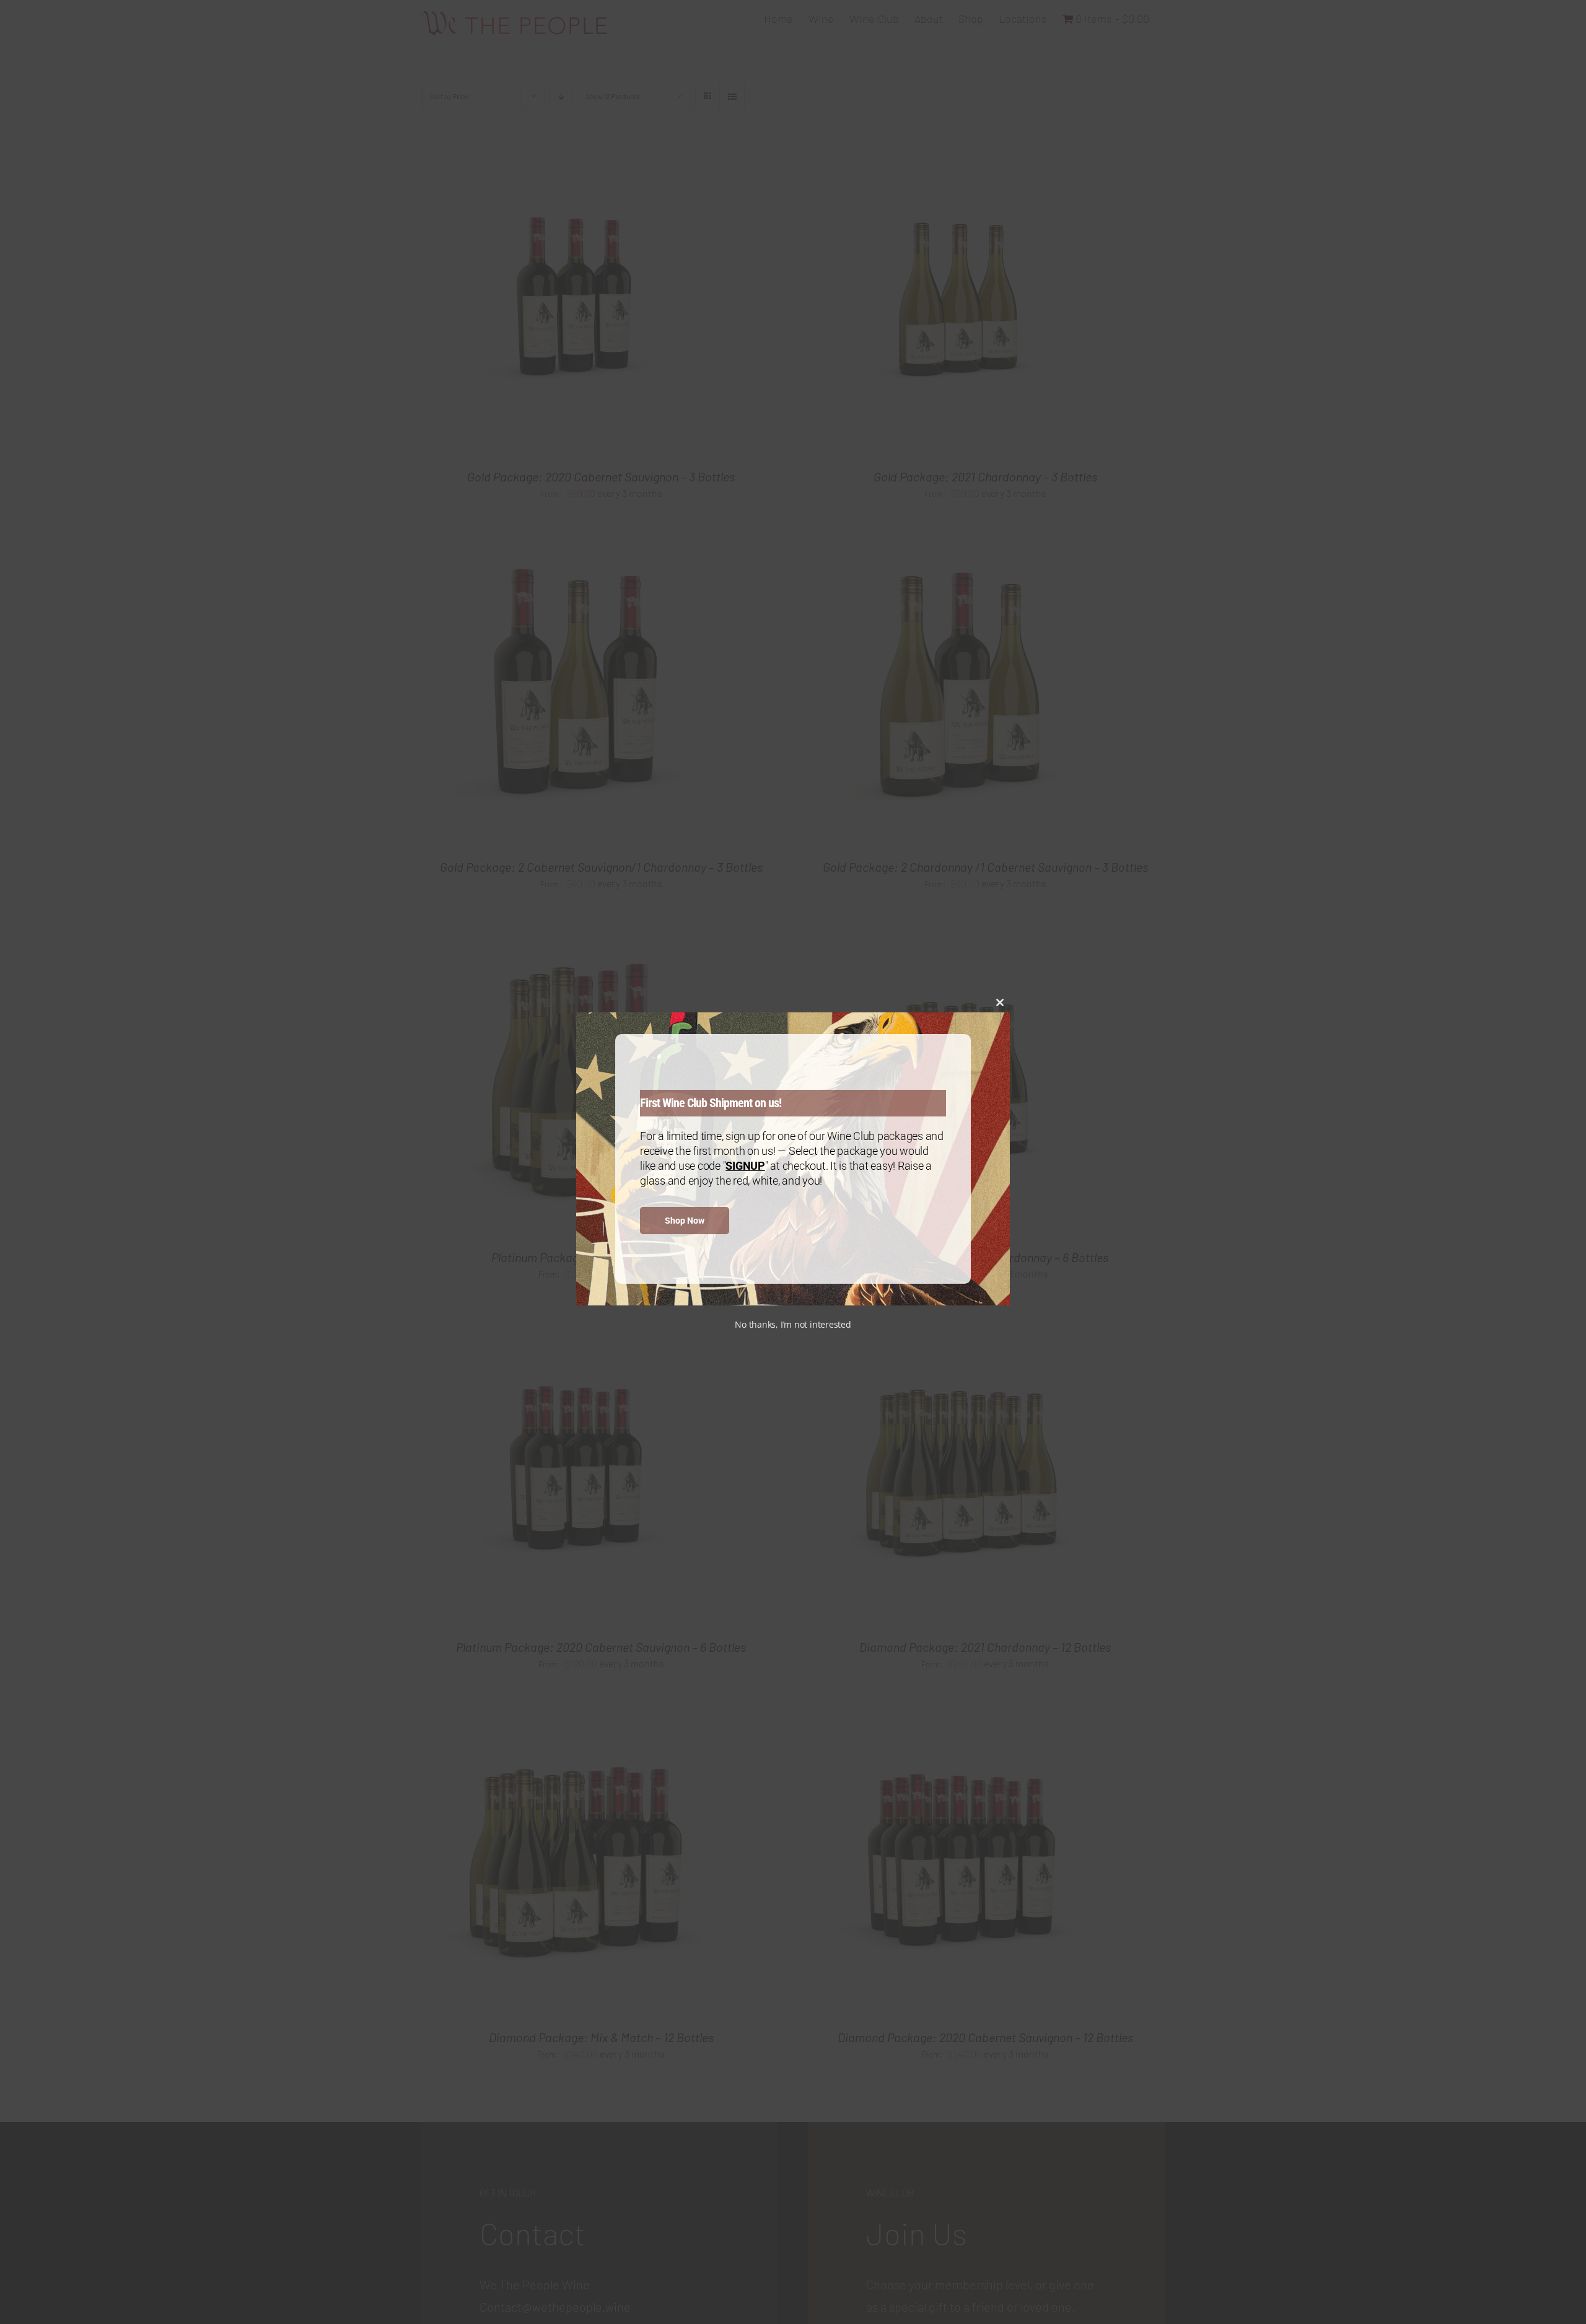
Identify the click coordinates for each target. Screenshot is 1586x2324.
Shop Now (685, 1221)
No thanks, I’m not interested (793, 1324)
